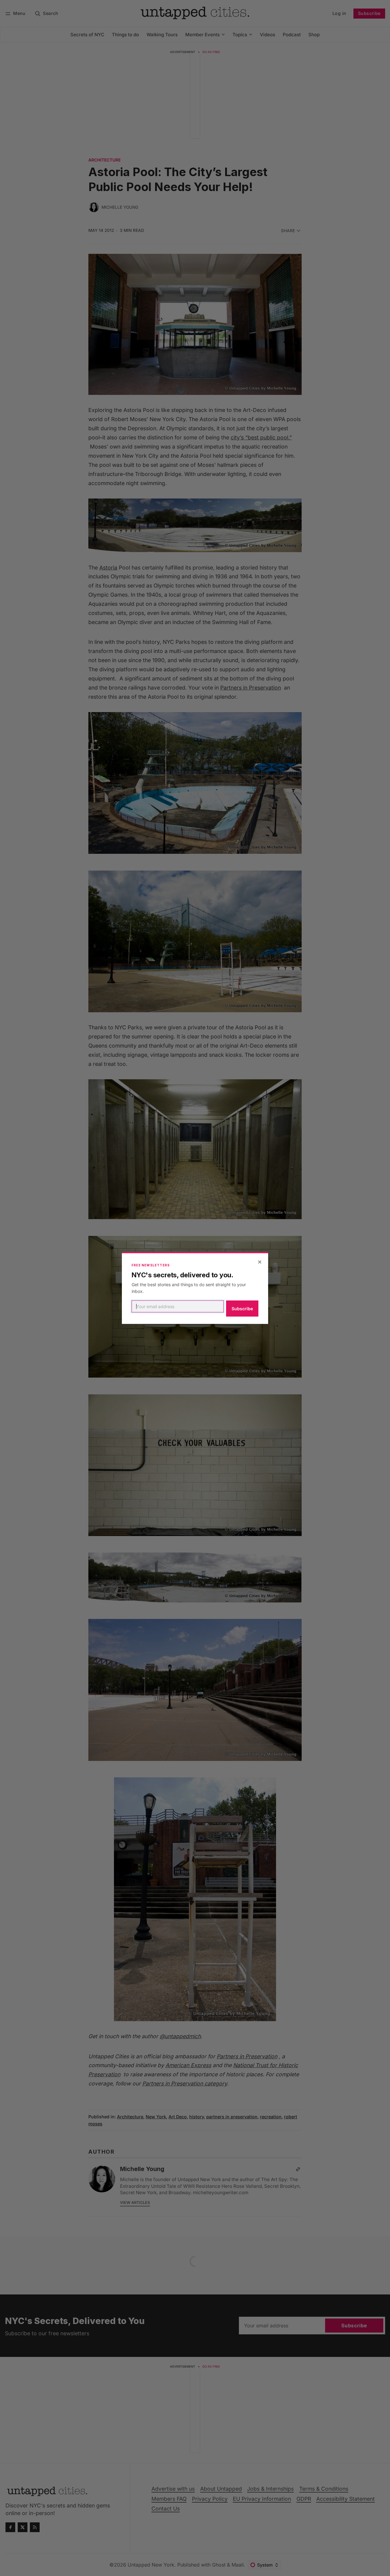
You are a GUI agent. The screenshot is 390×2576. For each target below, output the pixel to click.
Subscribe (242, 1309)
